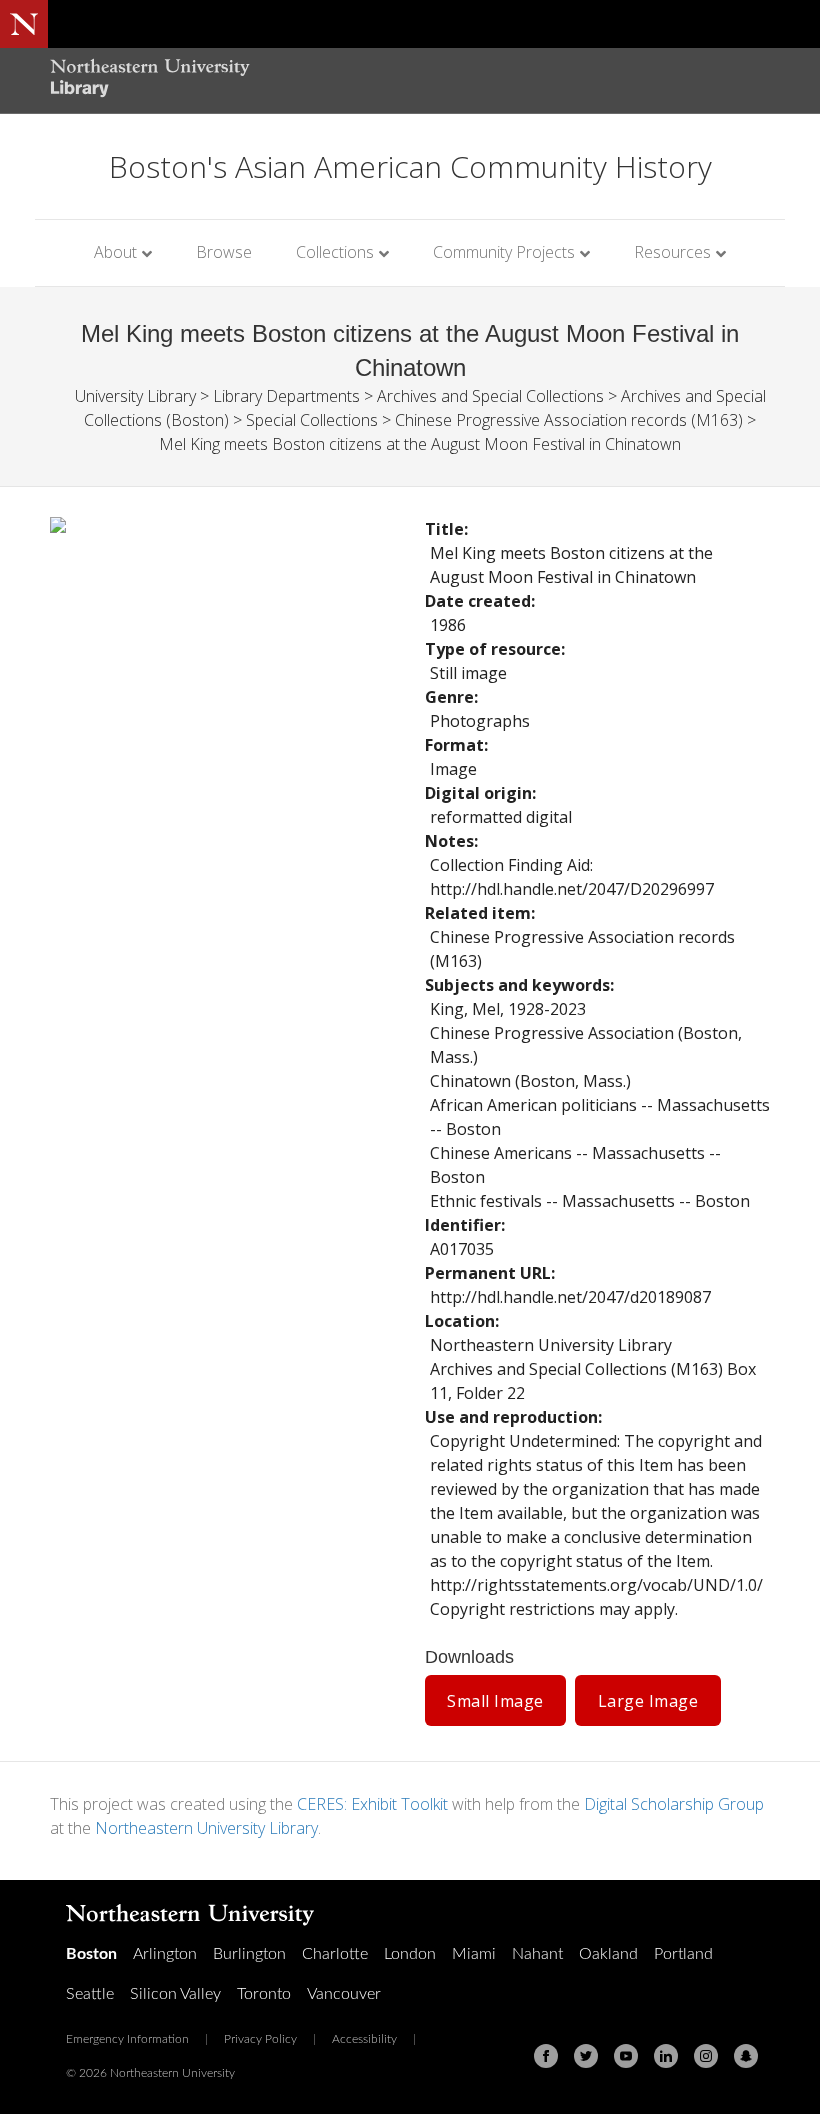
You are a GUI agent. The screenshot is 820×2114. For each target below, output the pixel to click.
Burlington (249, 1954)
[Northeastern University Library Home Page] (150, 80)
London (410, 1954)
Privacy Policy (260, 2039)
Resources (672, 252)
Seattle (90, 1994)
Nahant (537, 1954)
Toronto (264, 1994)
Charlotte (335, 1954)
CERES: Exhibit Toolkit (372, 1804)
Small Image (495, 1701)
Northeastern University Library (206, 1828)
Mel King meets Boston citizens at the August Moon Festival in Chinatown (420, 444)
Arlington (165, 1954)
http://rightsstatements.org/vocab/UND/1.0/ (596, 1585)
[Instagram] (706, 2056)
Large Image (648, 1701)
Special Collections (312, 420)
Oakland (608, 1954)
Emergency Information (127, 2039)
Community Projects (504, 252)
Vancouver (344, 1994)
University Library (135, 396)
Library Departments (286, 396)
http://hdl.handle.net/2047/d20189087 (570, 1297)
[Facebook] (546, 2056)
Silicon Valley (175, 1994)
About (115, 252)
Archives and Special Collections (490, 396)
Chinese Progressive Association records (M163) (569, 420)
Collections (335, 252)
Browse (224, 252)
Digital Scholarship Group (674, 1804)
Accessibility (364, 2039)
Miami (474, 1954)
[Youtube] (626, 2056)
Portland (683, 1954)
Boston (91, 1954)
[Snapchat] (746, 2056)
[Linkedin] (666, 2056)
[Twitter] (586, 2056)
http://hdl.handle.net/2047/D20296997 (572, 889)
